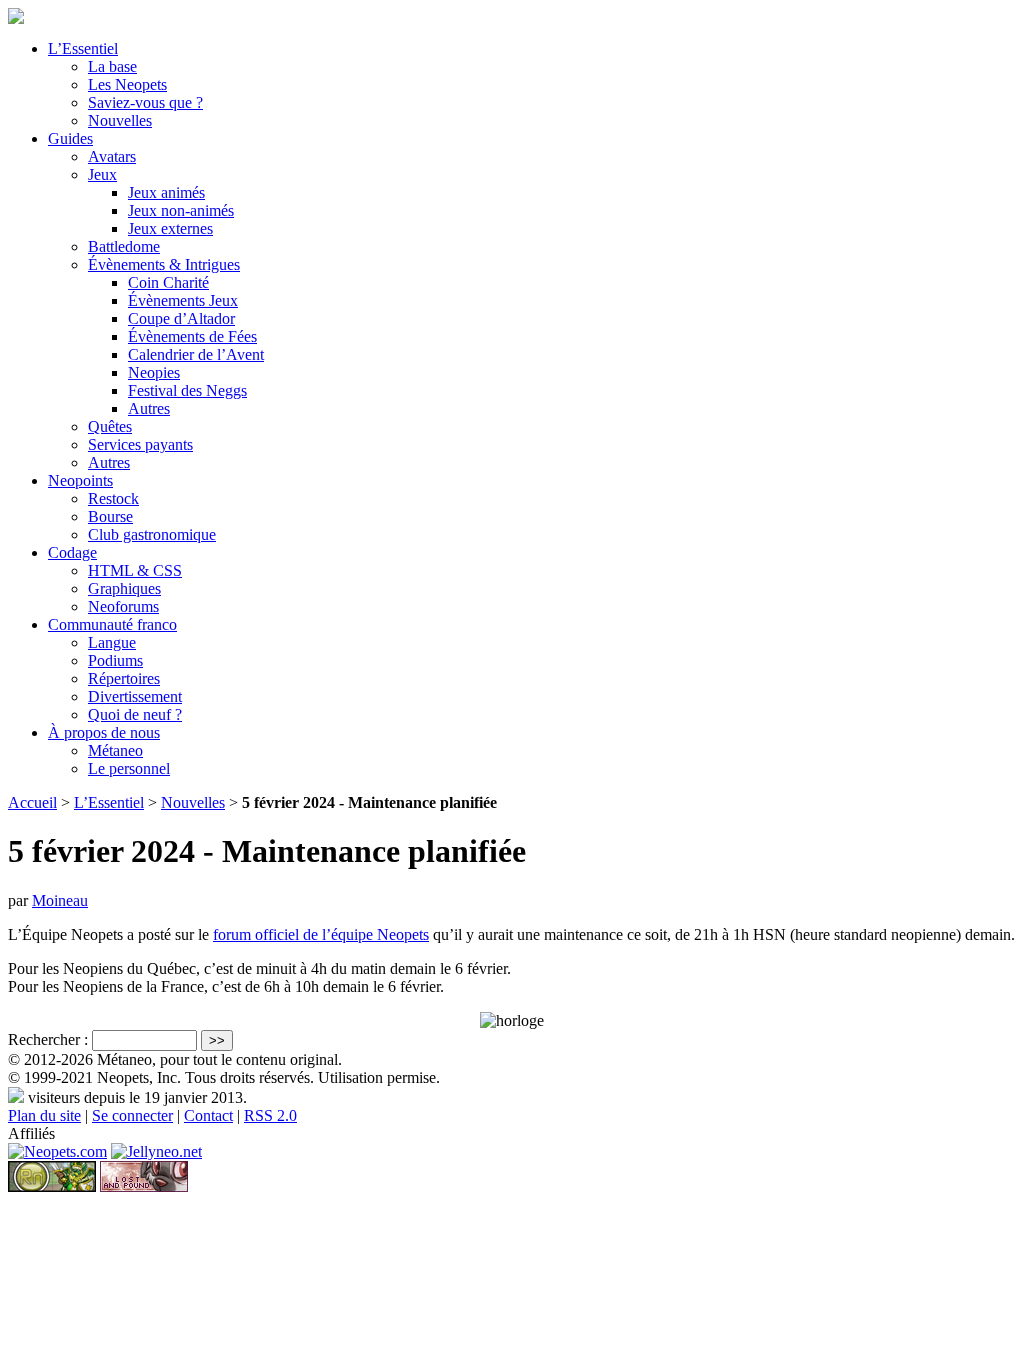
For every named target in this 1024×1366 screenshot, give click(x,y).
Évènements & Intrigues (164, 264)
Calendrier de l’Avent (196, 354)
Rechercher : (48, 1039)
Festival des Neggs (187, 390)
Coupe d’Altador (181, 318)
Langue (112, 642)
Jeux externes (170, 228)
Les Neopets (127, 84)
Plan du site (44, 1115)
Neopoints (80, 480)
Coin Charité (168, 282)
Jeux (102, 174)
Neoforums (123, 606)
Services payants (140, 444)
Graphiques (124, 588)
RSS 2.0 (270, 1115)
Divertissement (135, 696)
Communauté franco (112, 624)
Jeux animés (166, 192)
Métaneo (115, 750)
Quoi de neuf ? (135, 714)
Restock (113, 498)
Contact (208, 1115)
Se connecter (132, 1115)
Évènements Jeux (183, 300)
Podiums (115, 660)
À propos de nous (104, 732)
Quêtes (110, 426)
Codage (72, 552)
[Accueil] (16, 18)
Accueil (32, 802)
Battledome (124, 246)
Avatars (112, 156)
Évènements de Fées (192, 336)
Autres (149, 408)
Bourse (110, 516)
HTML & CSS (135, 570)
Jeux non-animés (181, 210)
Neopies (154, 372)
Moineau (60, 900)
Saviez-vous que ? (145, 102)
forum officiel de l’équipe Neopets (321, 934)
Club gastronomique (152, 534)
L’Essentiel (83, 48)
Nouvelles (120, 120)
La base (112, 66)
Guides (70, 138)
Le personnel (129, 768)
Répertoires (124, 678)
